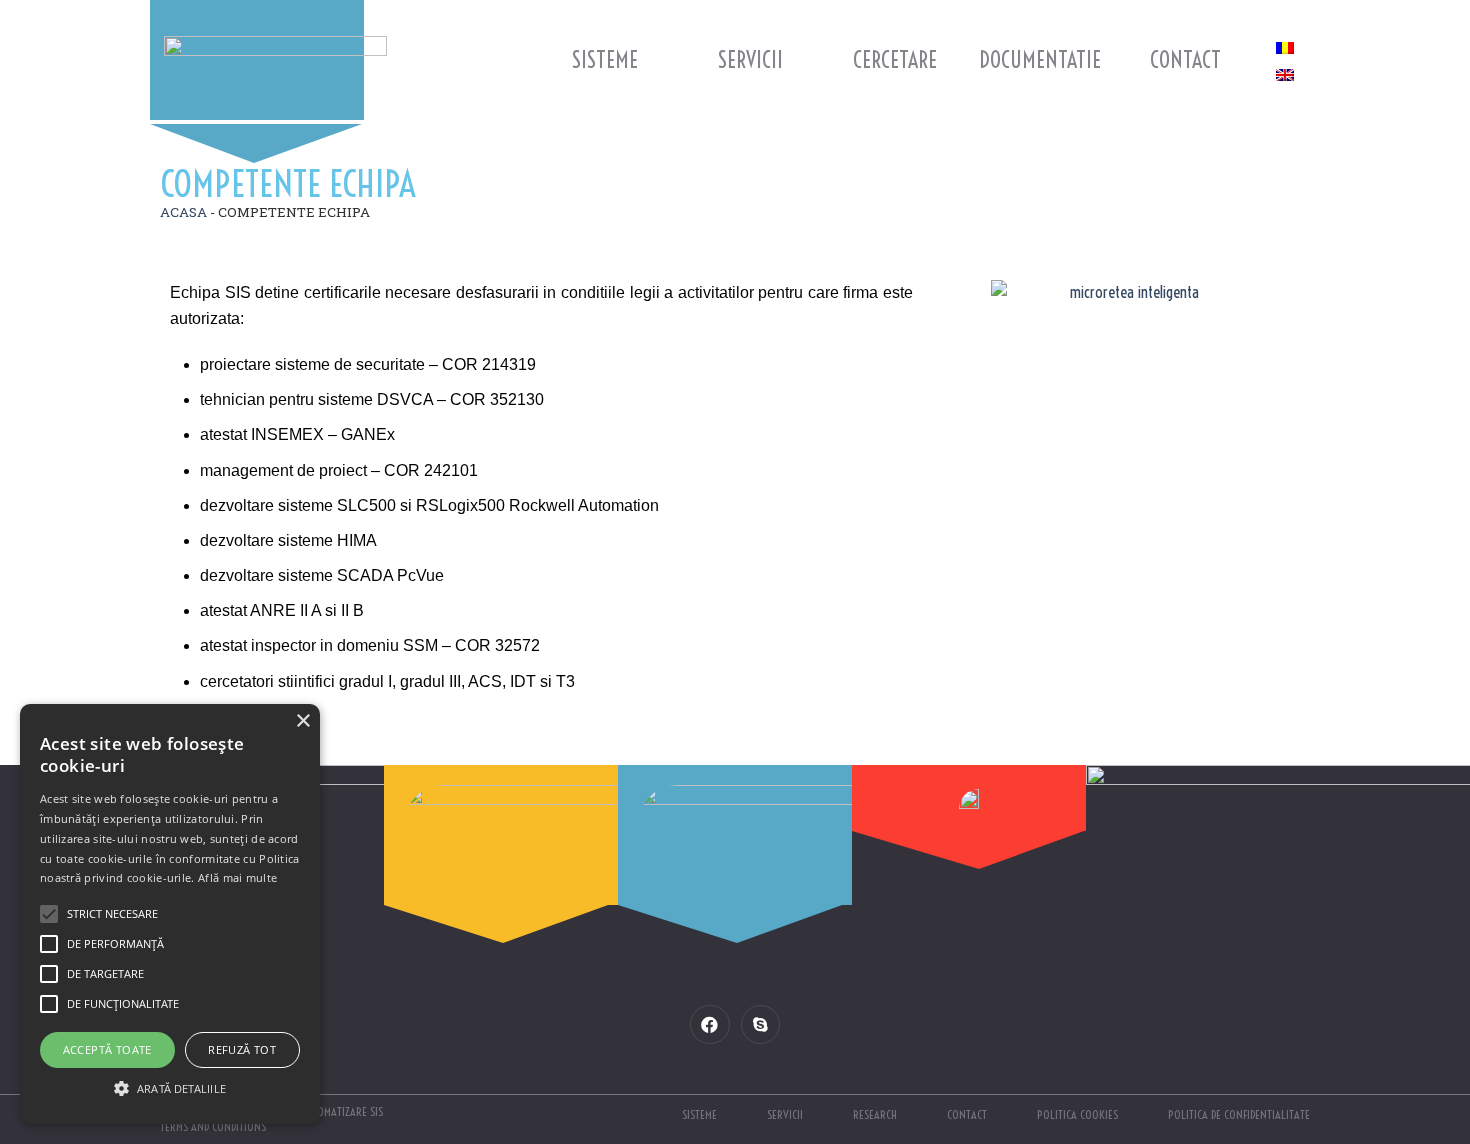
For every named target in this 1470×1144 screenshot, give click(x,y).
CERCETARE (895, 60)
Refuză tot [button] (242, 1049)
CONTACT (1185, 60)
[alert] (170, 914)
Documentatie (1040, 60)
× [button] (302, 721)
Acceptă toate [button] (107, 1049)
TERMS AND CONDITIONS (213, 1126)
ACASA (183, 212)
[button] (170, 1088)
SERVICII (750, 60)
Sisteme (605, 60)
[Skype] (760, 1024)
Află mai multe (237, 877)
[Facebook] (709, 1024)
